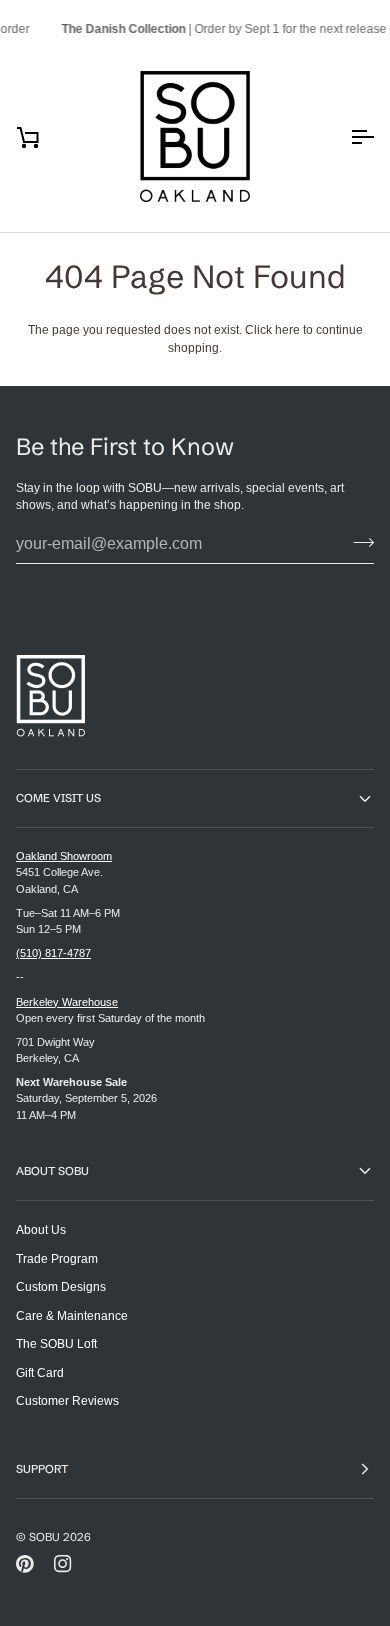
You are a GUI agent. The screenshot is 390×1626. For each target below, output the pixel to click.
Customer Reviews (67, 1400)
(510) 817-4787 (53, 953)
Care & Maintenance (72, 1315)
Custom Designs (61, 1286)
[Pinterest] (25, 1564)
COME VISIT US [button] (58, 798)
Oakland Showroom (64, 856)
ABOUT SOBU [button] (52, 1171)
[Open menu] (344, 137)
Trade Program (57, 1258)
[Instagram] (63, 1564)
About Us (41, 1229)
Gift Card (40, 1372)
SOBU (44, 1537)
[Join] (357, 542)
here (287, 329)
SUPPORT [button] (42, 1469)
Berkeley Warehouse (67, 1002)
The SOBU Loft (56, 1343)
